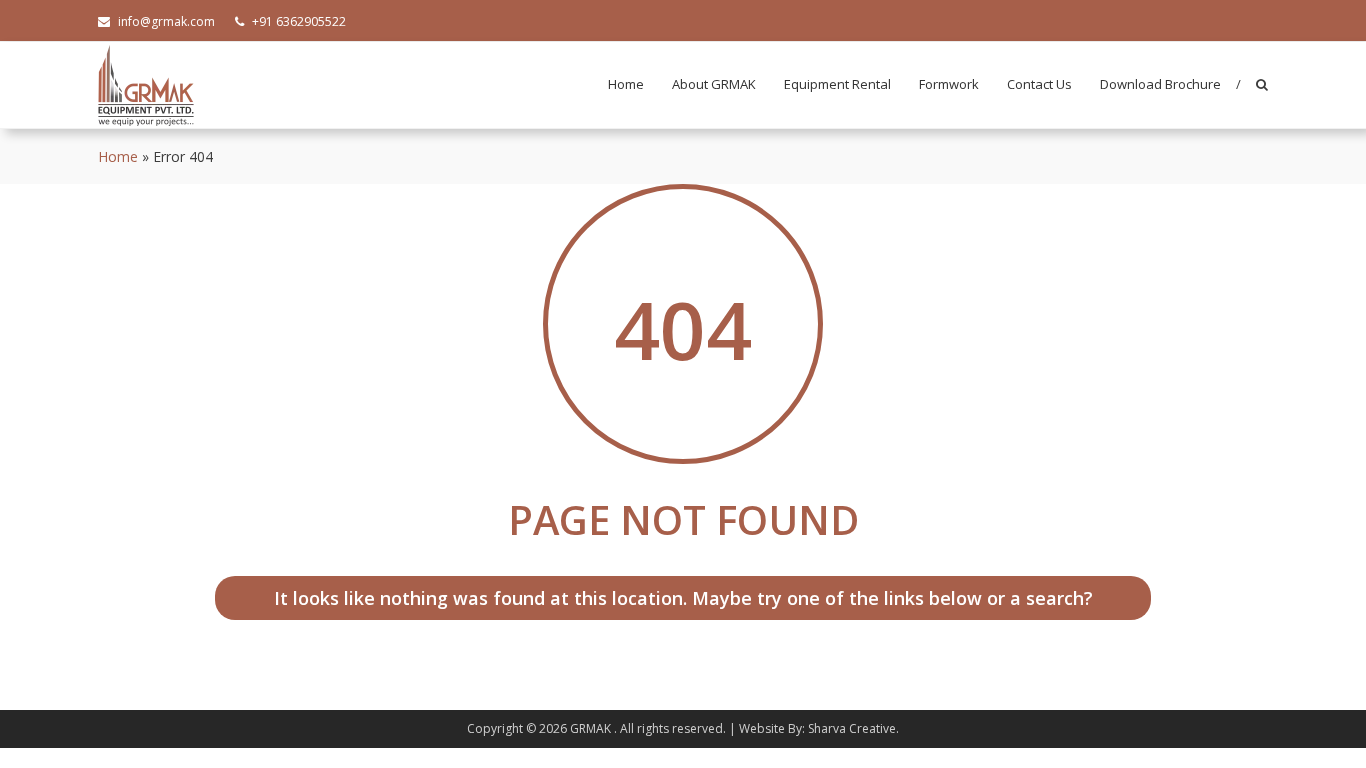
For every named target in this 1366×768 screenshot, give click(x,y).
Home (626, 84)
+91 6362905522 (299, 21)
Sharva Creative (852, 728)
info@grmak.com (166, 21)
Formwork (949, 84)
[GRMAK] (146, 83)
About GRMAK (714, 84)
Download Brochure (1160, 84)
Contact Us (1039, 84)
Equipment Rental (837, 84)
